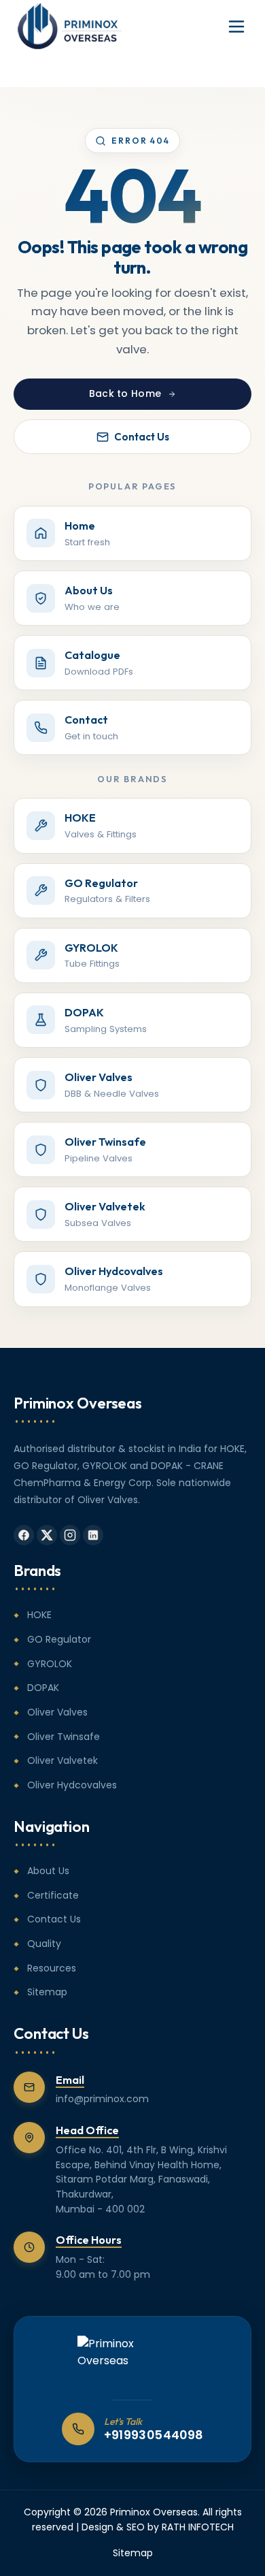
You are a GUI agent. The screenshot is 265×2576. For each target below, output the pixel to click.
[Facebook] (24, 1535)
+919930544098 (154, 2435)
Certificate (53, 1895)
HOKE (39, 1615)
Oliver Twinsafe (64, 1737)
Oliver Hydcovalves (72, 1785)
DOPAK (43, 1688)
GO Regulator (59, 1639)
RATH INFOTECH (198, 2527)
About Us (48, 1871)
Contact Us (142, 437)
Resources (52, 1968)
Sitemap (47, 1992)
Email (70, 2080)
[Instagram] (70, 1535)
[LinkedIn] (93, 1535)
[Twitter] (47, 1535)
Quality (44, 1944)
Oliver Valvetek (63, 1760)
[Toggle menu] (236, 27)
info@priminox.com (102, 2099)
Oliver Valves (57, 1712)
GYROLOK (50, 1664)
